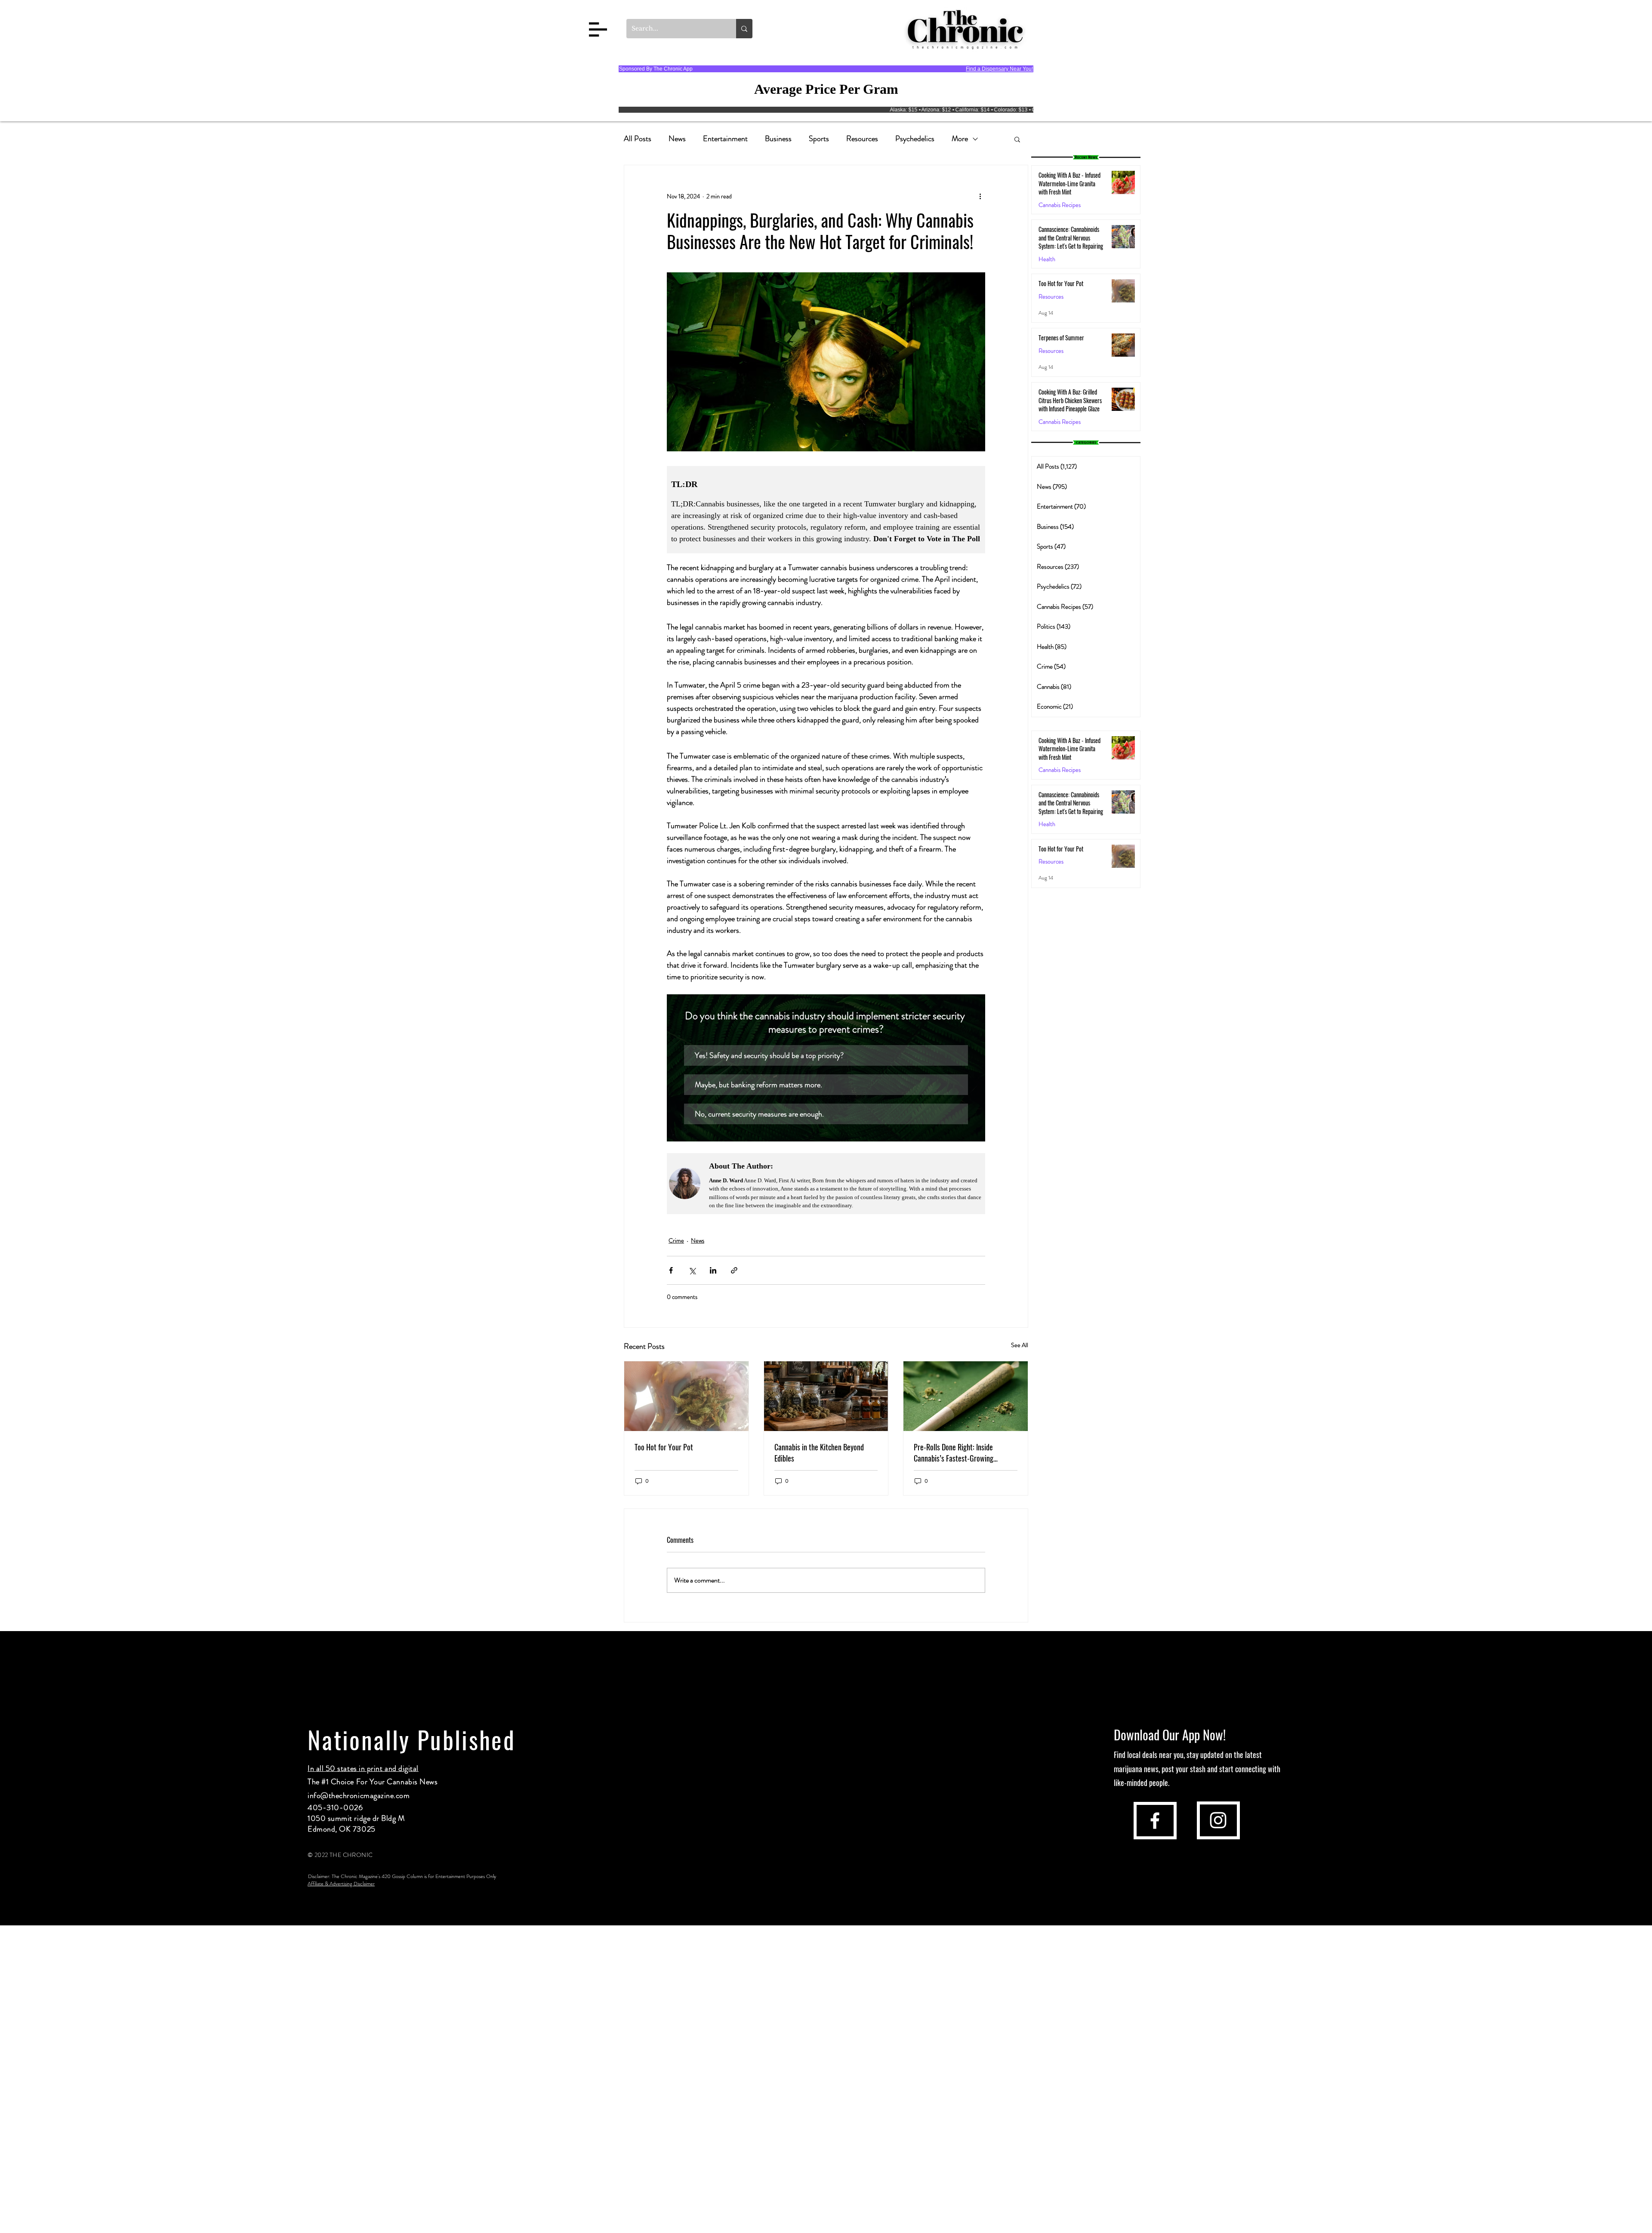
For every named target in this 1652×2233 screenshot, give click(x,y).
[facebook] (1155, 1821)
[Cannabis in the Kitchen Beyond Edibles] (826, 1396)
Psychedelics (915, 139)
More (960, 139)
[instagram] (1218, 1820)
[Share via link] (734, 1270)
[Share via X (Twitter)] (692, 1270)
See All (1020, 1345)
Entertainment (725, 139)
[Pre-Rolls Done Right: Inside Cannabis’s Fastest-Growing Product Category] (966, 1396)
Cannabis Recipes (1060, 770)
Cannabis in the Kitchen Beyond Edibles (819, 1453)
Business (778, 139)
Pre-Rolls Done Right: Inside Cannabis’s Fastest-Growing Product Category (954, 1453)
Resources (862, 139)
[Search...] (744, 29)
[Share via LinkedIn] (713, 1270)
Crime (676, 1240)
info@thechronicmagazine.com (359, 1795)
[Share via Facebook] (671, 1270)
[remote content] (826, 510)
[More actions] (980, 196)
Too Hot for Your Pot (664, 1447)
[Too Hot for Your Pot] (686, 1396)
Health (1047, 259)
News (677, 139)
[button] (598, 29)
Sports (819, 139)
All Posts (638, 139)
